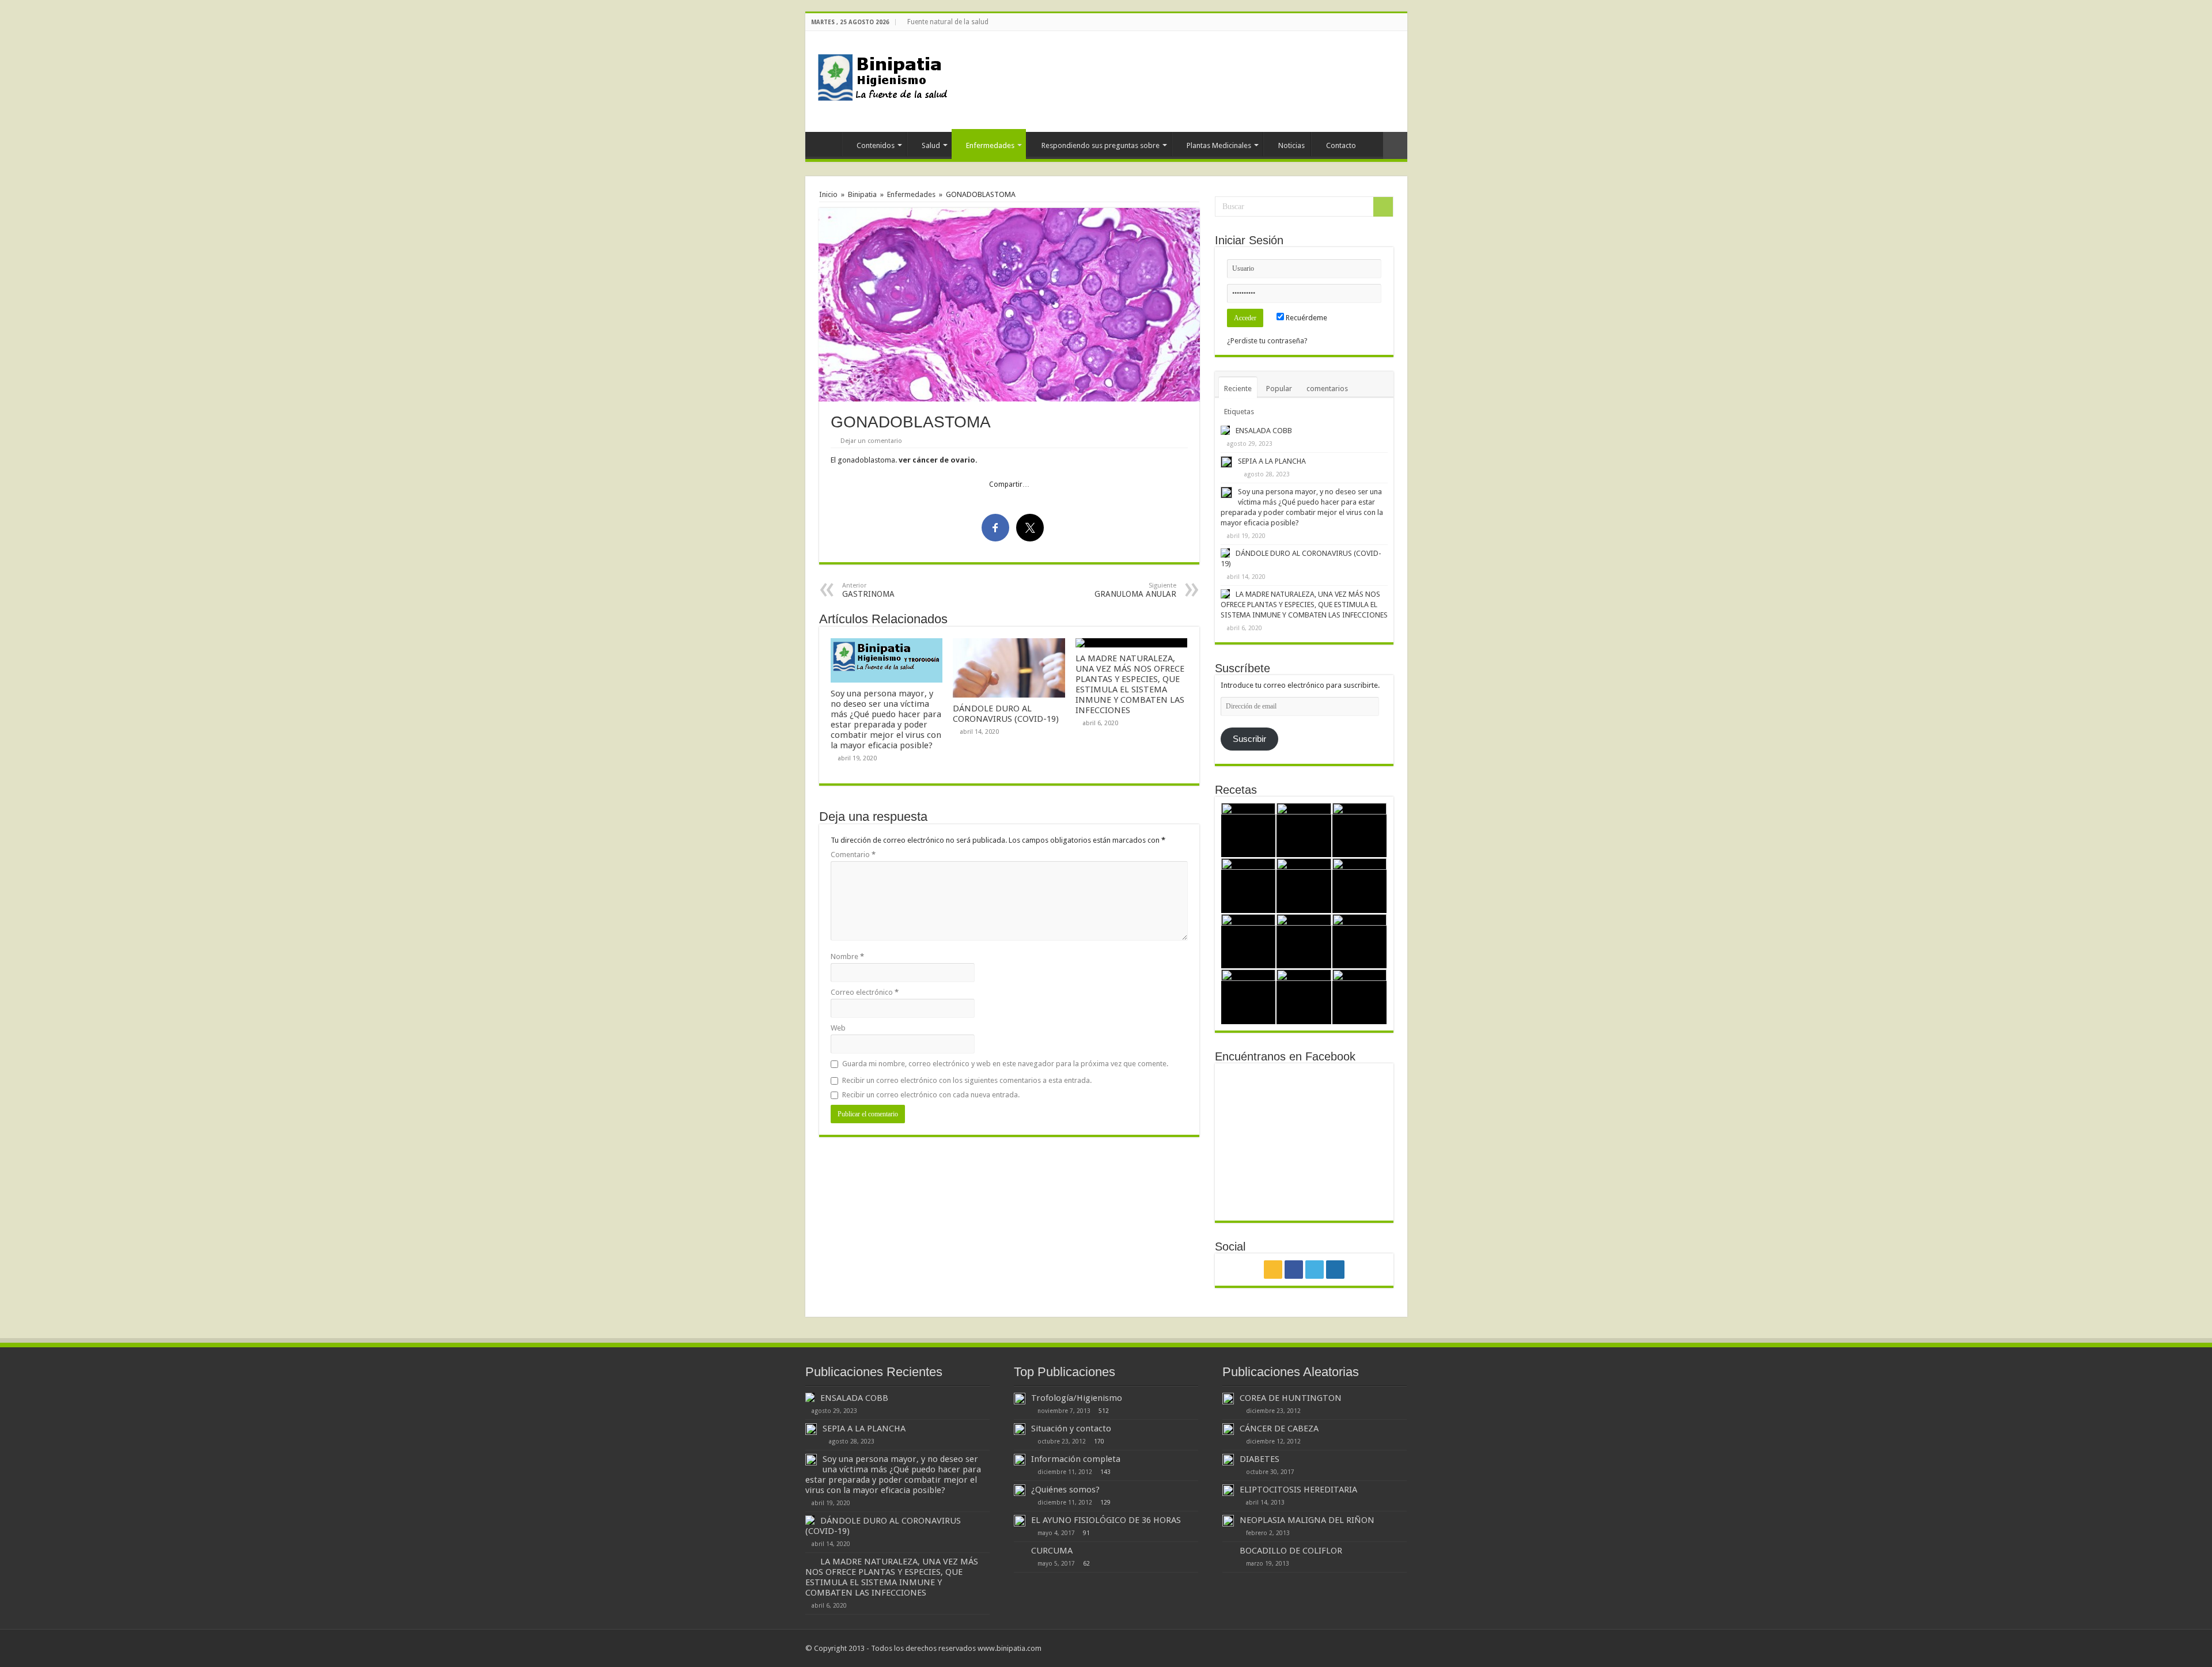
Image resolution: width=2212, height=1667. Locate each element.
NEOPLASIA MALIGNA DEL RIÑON (1307, 1520)
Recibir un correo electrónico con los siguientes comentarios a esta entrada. (967, 1080)
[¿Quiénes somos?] (1020, 1490)
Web (838, 1028)
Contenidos (876, 145)
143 (1105, 1472)
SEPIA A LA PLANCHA (1272, 461)
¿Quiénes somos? (1065, 1490)
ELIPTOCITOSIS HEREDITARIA (1298, 1490)
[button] (1009, 305)
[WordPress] (1402, 22)
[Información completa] (1020, 1460)
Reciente (1238, 389)
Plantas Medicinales (1219, 145)
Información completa (1076, 1459)
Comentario (853, 855)
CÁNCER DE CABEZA (1279, 1429)
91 (1086, 1533)
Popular (1279, 389)
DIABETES (1260, 1459)
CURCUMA (1052, 1551)
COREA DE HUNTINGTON (1291, 1398)
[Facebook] (1380, 22)
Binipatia (862, 194)
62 (1086, 1563)
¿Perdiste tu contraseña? (1267, 341)
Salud (931, 145)
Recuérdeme (1306, 318)
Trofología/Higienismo (1077, 1398)
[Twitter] (1391, 22)
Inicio (826, 144)
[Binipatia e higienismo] (886, 81)
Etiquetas (1239, 412)
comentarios (1327, 389)
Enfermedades (990, 145)
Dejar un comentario (871, 441)
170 (1099, 1441)
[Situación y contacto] (1020, 1429)
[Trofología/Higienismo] (1020, 1399)
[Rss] (1369, 22)
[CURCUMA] (1020, 1551)
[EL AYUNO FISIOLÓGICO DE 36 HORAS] (1020, 1521)
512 (1104, 1411)
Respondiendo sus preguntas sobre (1101, 145)
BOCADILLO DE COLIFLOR (1291, 1551)
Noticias (1291, 145)
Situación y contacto (1071, 1429)
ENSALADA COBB (1264, 431)
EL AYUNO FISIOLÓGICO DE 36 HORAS (1106, 1520)
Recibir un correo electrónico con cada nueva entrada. (931, 1095)
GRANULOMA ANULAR (1135, 590)
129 (1105, 1502)
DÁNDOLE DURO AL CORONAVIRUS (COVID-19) (1006, 714)
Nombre (847, 956)
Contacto (1341, 145)
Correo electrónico (865, 992)
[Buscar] (1383, 207)
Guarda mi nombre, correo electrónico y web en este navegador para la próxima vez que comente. (1005, 1064)
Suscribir (1249, 739)
